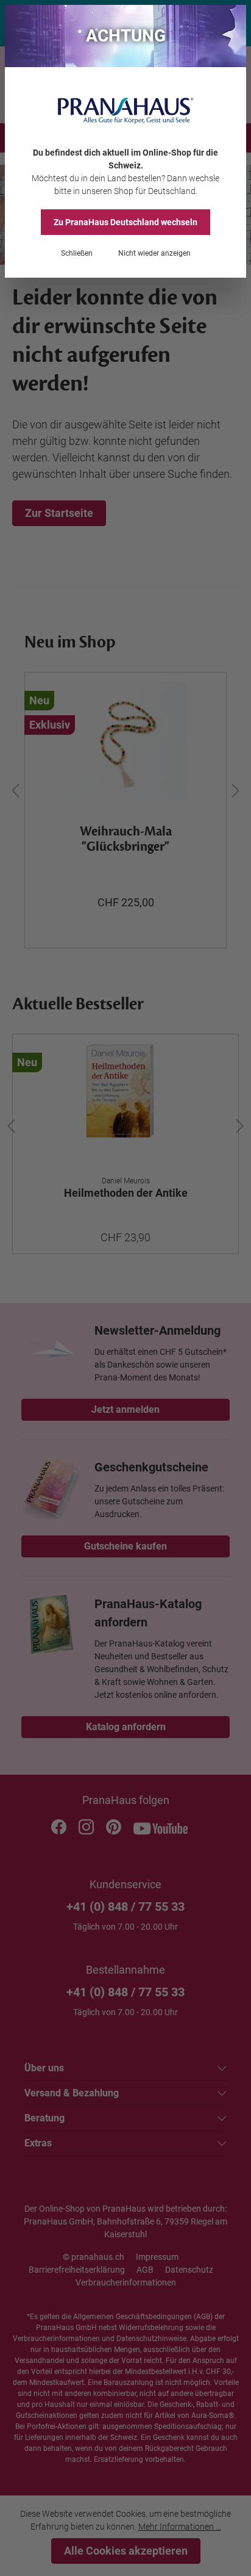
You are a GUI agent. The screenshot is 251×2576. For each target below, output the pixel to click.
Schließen (77, 253)
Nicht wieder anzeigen (154, 253)
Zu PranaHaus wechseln (125, 222)
